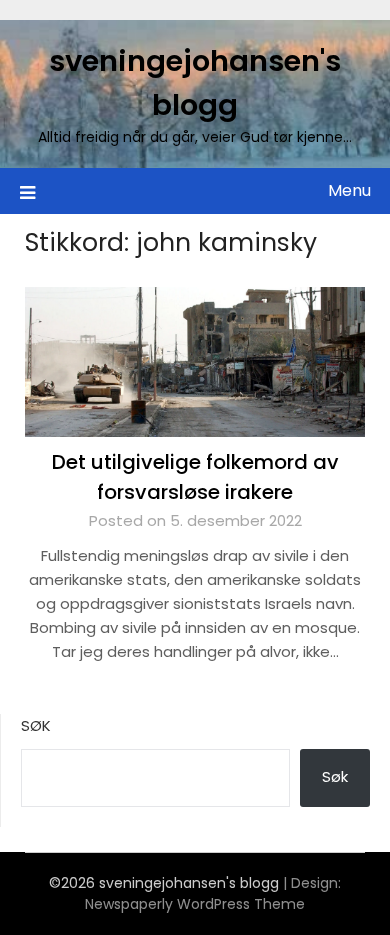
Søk (36, 725)
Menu (349, 190)
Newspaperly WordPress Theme (195, 904)
